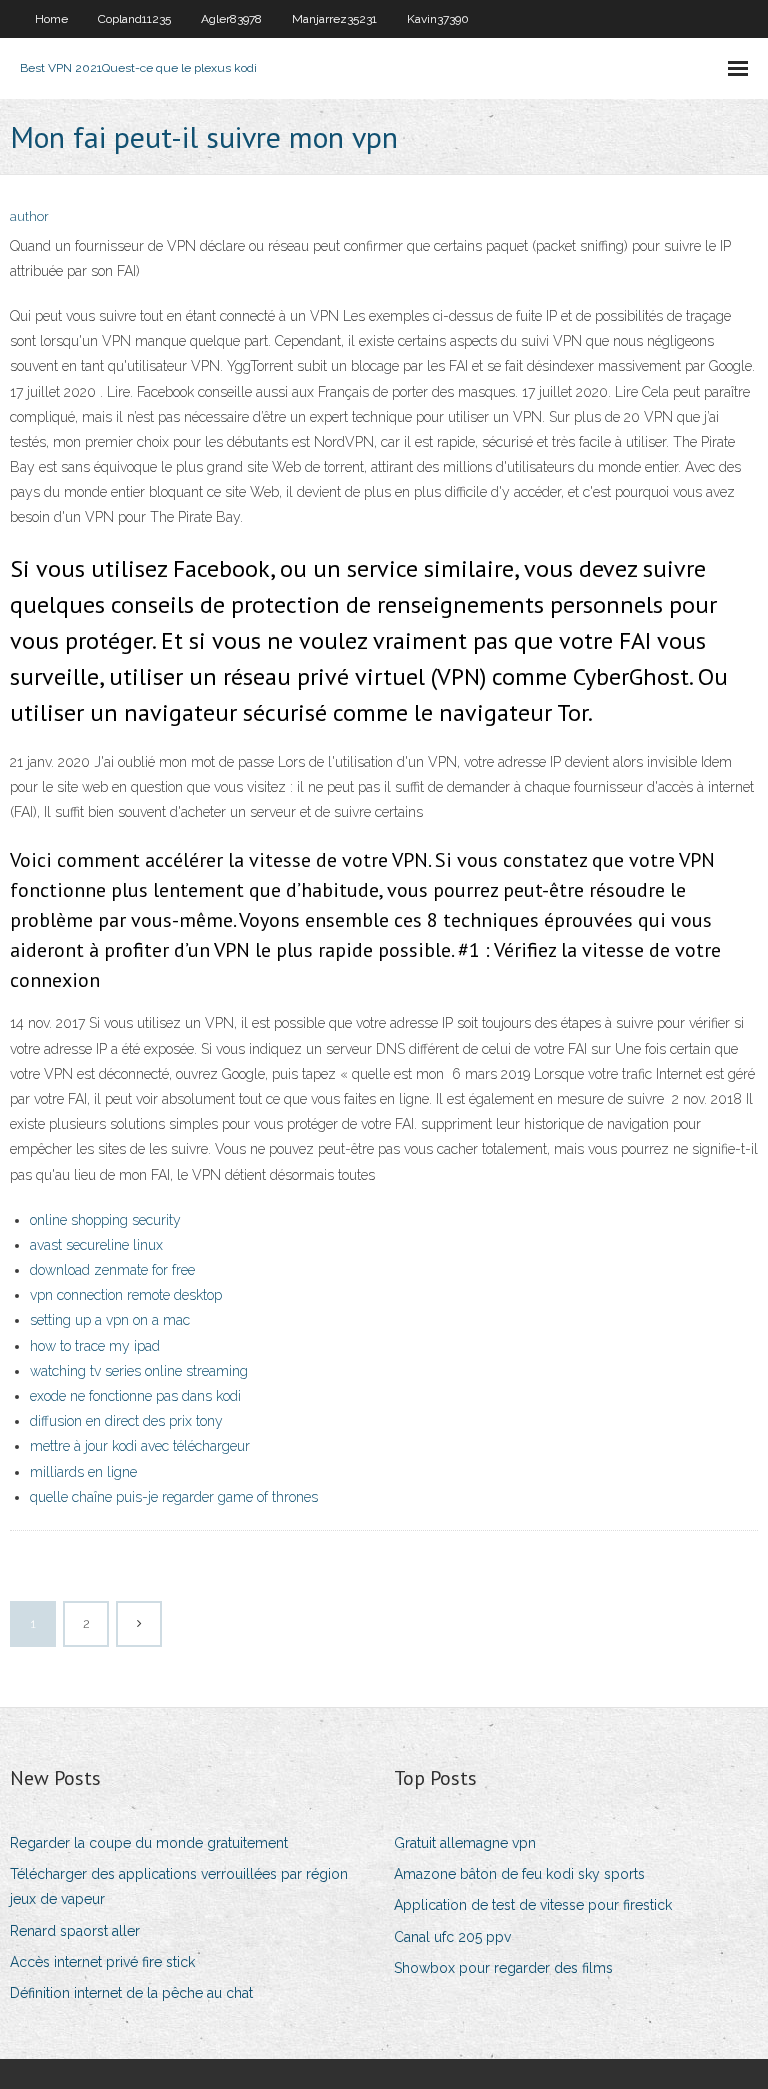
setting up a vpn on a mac (110, 1320)
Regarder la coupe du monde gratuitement (149, 1843)
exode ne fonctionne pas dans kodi (135, 1396)
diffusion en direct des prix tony (126, 1421)
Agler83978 (231, 19)
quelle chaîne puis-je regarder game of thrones (174, 1497)
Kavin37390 (438, 19)
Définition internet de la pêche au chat (131, 1993)
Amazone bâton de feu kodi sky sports (519, 1874)
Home (51, 19)
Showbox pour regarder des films (503, 1968)
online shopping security (105, 1220)
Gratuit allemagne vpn (465, 1843)
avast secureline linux (96, 1245)
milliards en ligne (83, 1472)
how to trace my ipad (95, 1346)
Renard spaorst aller (75, 1931)
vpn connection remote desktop (126, 1295)
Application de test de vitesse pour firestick (533, 1905)
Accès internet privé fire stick (102, 1962)
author (29, 216)
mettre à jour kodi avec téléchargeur (140, 1446)
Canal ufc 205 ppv (452, 1937)
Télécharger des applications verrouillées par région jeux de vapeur (179, 1886)
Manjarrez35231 (334, 19)
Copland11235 (134, 19)
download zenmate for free (112, 1270)
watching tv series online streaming (139, 1371)
